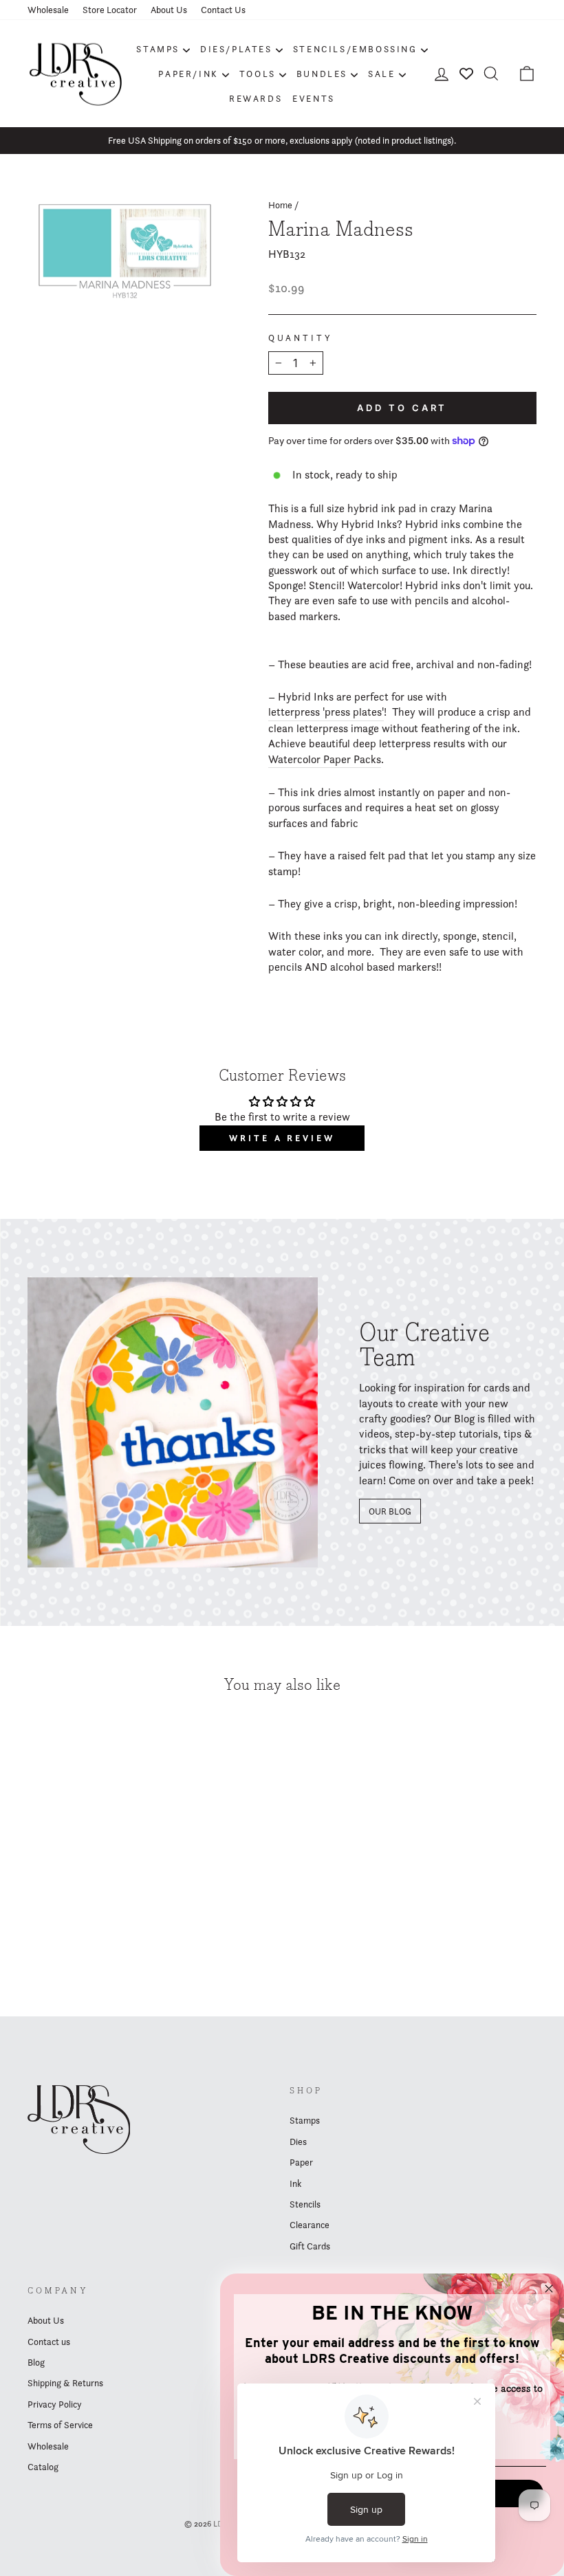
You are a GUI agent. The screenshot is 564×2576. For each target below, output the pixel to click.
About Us (169, 10)
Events (314, 98)
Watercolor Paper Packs (325, 759)
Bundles (322, 74)
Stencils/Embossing (355, 49)
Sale (381, 74)
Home (280, 205)
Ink (295, 2183)
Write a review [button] (282, 1138)
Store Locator (110, 10)
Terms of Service (60, 2425)
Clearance (310, 2225)
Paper (301, 2162)
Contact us (49, 2342)
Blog (36, 2362)
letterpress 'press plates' (326, 712)
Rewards (256, 98)
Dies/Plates (236, 49)
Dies (298, 2142)
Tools (258, 74)
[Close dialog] (549, 2289)
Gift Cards (310, 2246)
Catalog (43, 2467)
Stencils (305, 2204)
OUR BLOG (390, 1511)
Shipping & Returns (65, 2383)
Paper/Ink (188, 74)
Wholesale (48, 10)
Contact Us (223, 10)
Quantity (301, 338)
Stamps (158, 49)
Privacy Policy (55, 2404)
